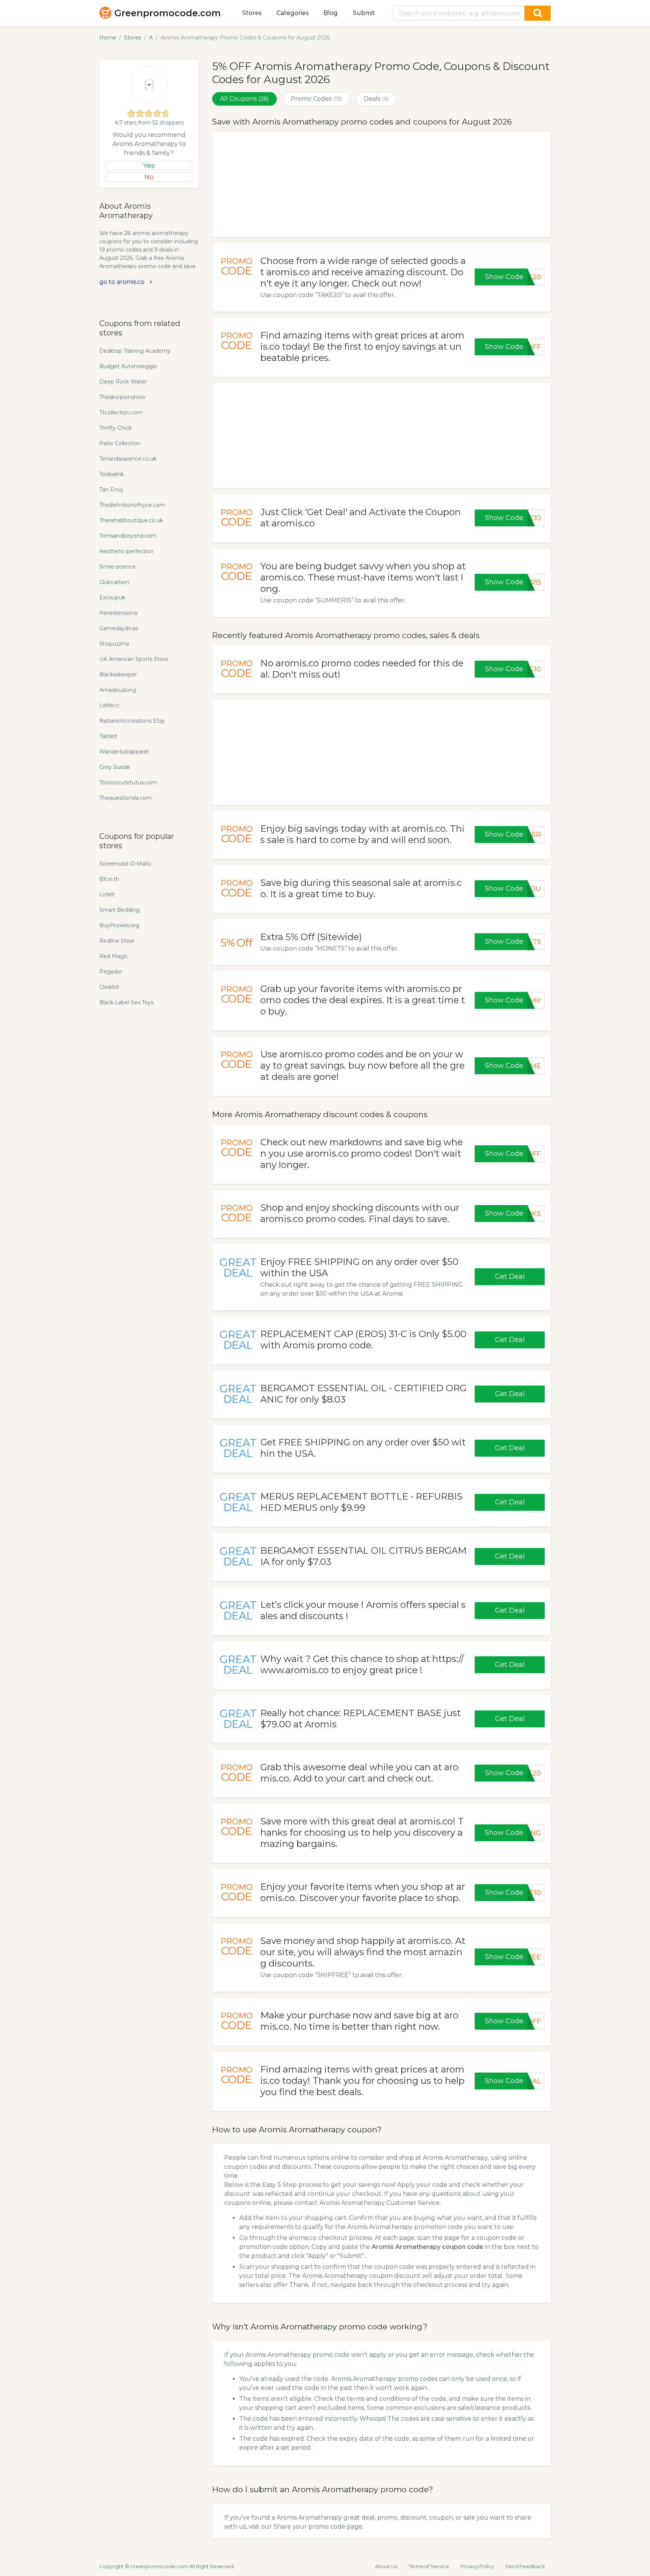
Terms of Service (429, 2566)
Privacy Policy (477, 2566)
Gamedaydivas (119, 628)
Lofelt (107, 895)
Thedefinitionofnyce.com (132, 505)
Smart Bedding (119, 910)
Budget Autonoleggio (128, 366)
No (149, 177)
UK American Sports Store (134, 659)
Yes (149, 166)
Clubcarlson (114, 582)
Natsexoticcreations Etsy (132, 721)
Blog (331, 13)
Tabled (108, 736)
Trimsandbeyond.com (128, 536)
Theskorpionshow (122, 397)
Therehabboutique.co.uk (131, 520)
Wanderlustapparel (124, 752)
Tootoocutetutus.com (128, 782)
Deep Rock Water (123, 382)
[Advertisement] (381, 185)
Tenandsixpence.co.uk (128, 459)
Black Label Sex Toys (126, 1002)
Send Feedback (525, 2566)
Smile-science (118, 567)
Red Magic (114, 956)
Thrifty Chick (115, 428)
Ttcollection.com (121, 412)
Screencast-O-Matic (125, 864)
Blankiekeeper (118, 675)
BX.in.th (109, 879)
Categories (292, 13)
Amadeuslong (118, 690)
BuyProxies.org (119, 925)
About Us (386, 2566)
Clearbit (109, 987)
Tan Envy (111, 490)
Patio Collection (120, 443)
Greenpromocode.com (168, 13)
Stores (252, 13)
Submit (364, 13)
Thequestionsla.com (126, 798)
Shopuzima (114, 644)
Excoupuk (112, 597)
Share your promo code (309, 2527)
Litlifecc (109, 705)
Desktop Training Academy (135, 351)
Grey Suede (115, 767)
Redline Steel (117, 941)
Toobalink (112, 474)
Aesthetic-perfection (126, 551)
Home (108, 38)
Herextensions (118, 613)
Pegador (111, 972)
